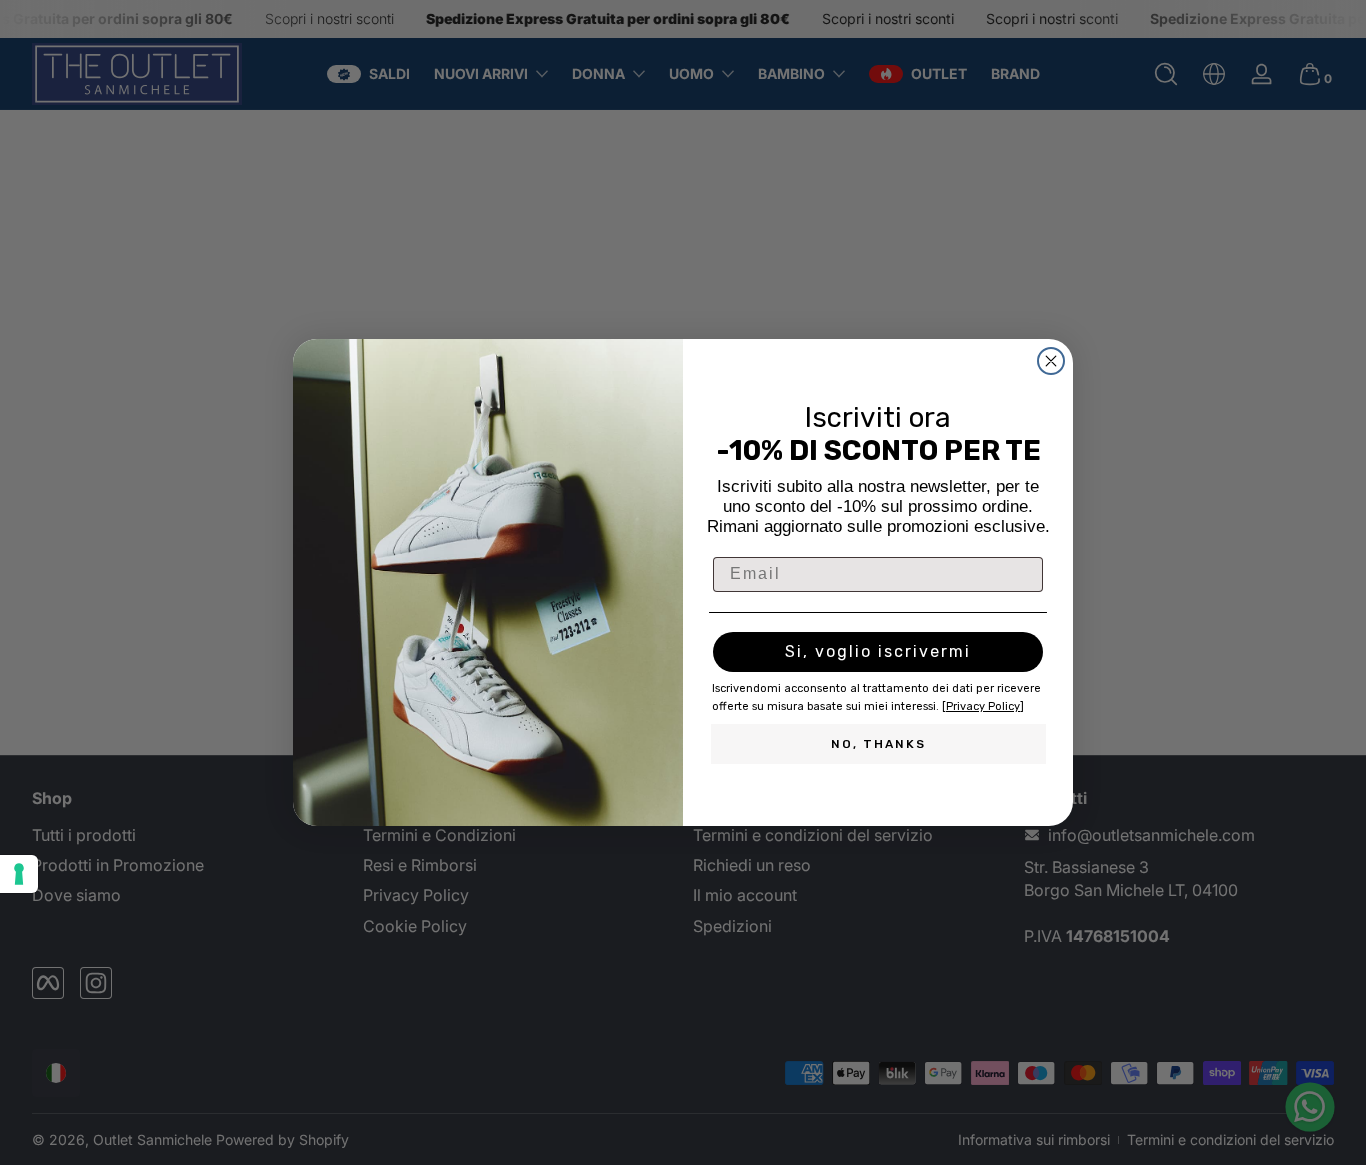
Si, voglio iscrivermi (878, 651)
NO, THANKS (878, 744)
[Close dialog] (1051, 361)
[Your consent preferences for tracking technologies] (19, 874)
